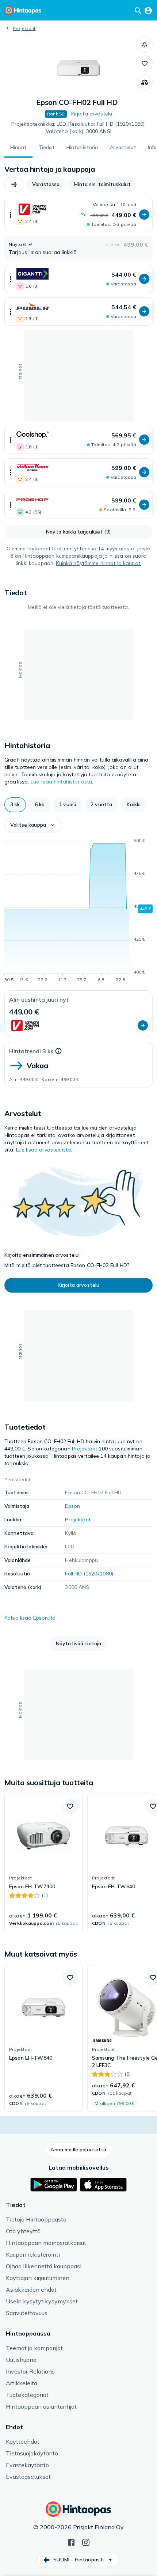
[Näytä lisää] (11, 215)
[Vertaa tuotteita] (145, 83)
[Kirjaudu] (148, 10)
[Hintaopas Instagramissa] (86, 2542)
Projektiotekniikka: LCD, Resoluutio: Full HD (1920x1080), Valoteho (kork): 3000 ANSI (79, 128)
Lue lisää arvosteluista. (44, 1150)
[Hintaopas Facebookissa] (71, 2542)
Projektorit (24, 28)
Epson (72, 1506)
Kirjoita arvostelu (92, 114)
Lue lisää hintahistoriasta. (62, 782)
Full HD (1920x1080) (89, 1574)
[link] (44, 1863)
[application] (78, 911)
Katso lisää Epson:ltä (30, 1618)
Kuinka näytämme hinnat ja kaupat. (99, 563)
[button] (145, 45)
